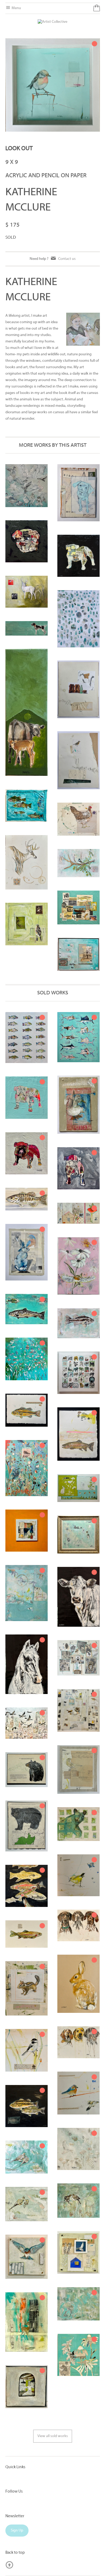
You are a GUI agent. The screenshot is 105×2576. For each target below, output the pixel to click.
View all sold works (53, 2436)
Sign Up (17, 2531)
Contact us (67, 259)
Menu (16, 8)
